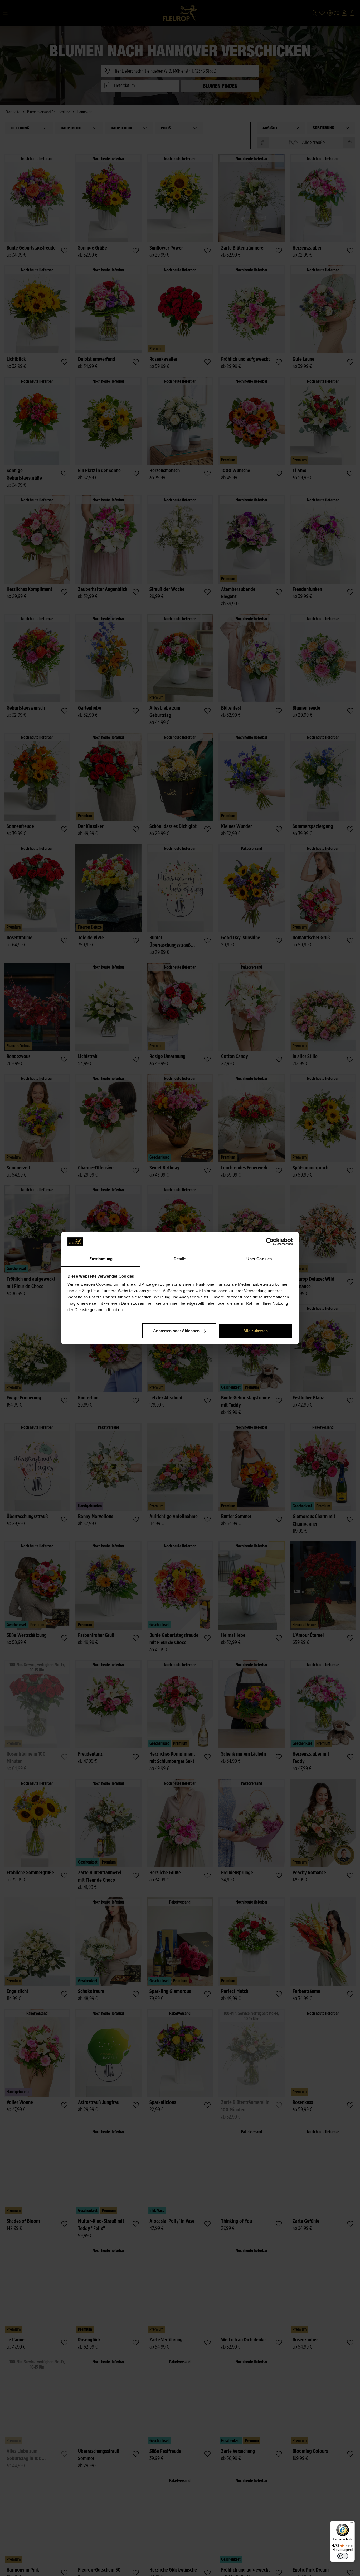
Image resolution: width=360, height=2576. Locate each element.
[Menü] (352, 2524)
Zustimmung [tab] (101, 1259)
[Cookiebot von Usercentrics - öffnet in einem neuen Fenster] (270, 1242)
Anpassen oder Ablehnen (176, 1331)
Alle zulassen (256, 1331)
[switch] (343, 2556)
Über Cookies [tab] (259, 1259)
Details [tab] (180, 1259)
